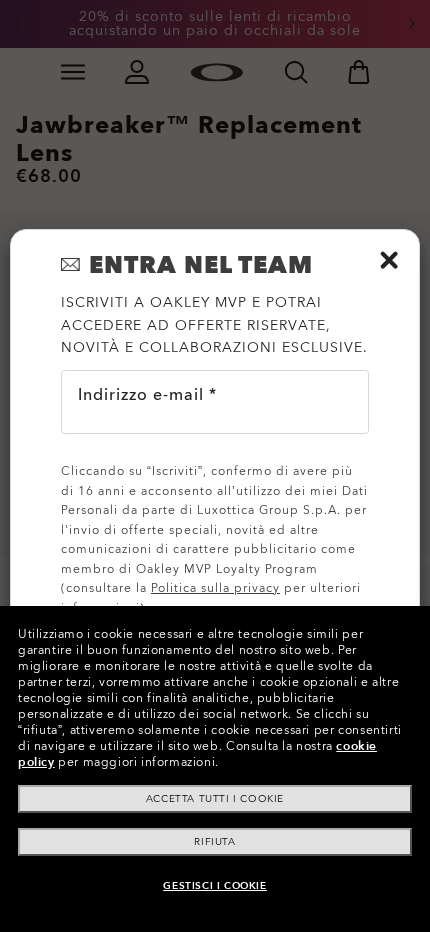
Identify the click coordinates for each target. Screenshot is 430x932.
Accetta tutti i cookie (215, 799)
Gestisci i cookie (214, 886)
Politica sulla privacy (215, 588)
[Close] (389, 260)
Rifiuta (214, 842)
